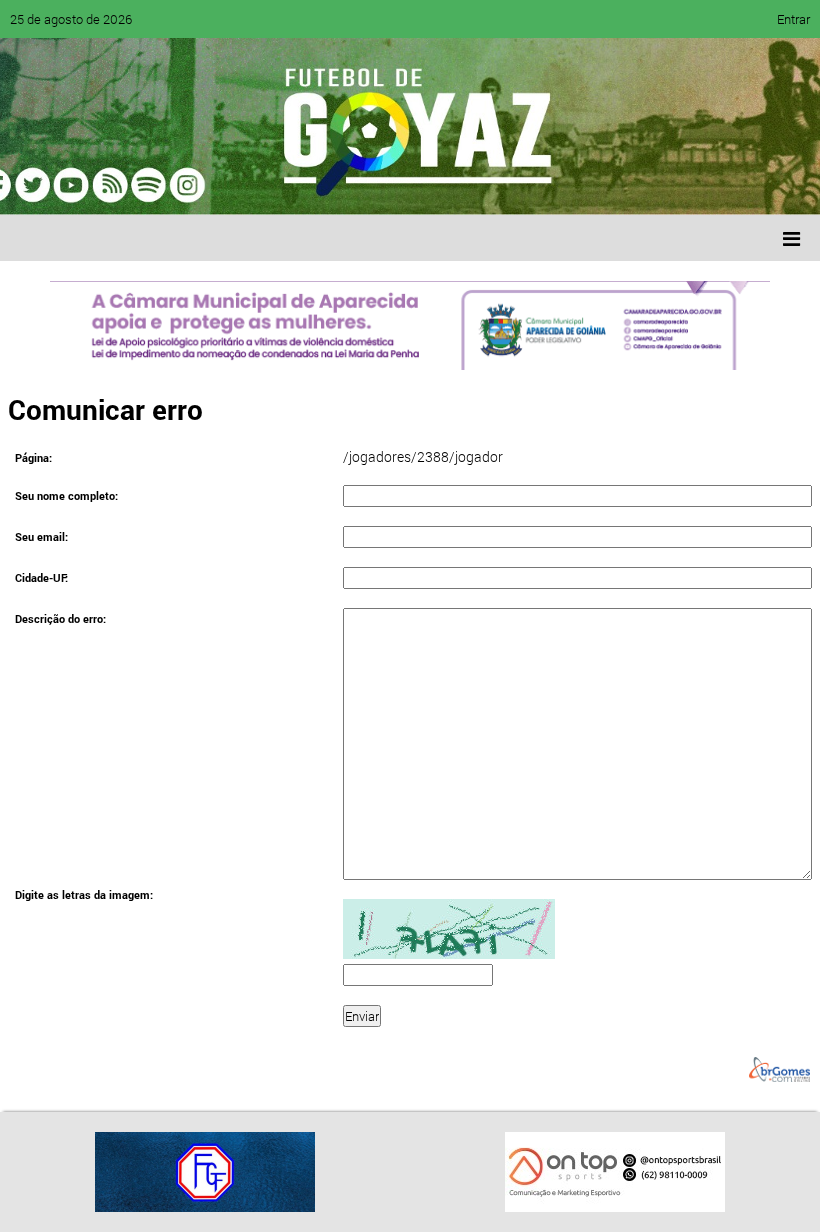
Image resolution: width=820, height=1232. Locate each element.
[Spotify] (192, 185)
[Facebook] (78, 185)
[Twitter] (116, 185)
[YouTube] (154, 185)
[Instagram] (268, 185)
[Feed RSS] (230, 185)
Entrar (793, 19)
